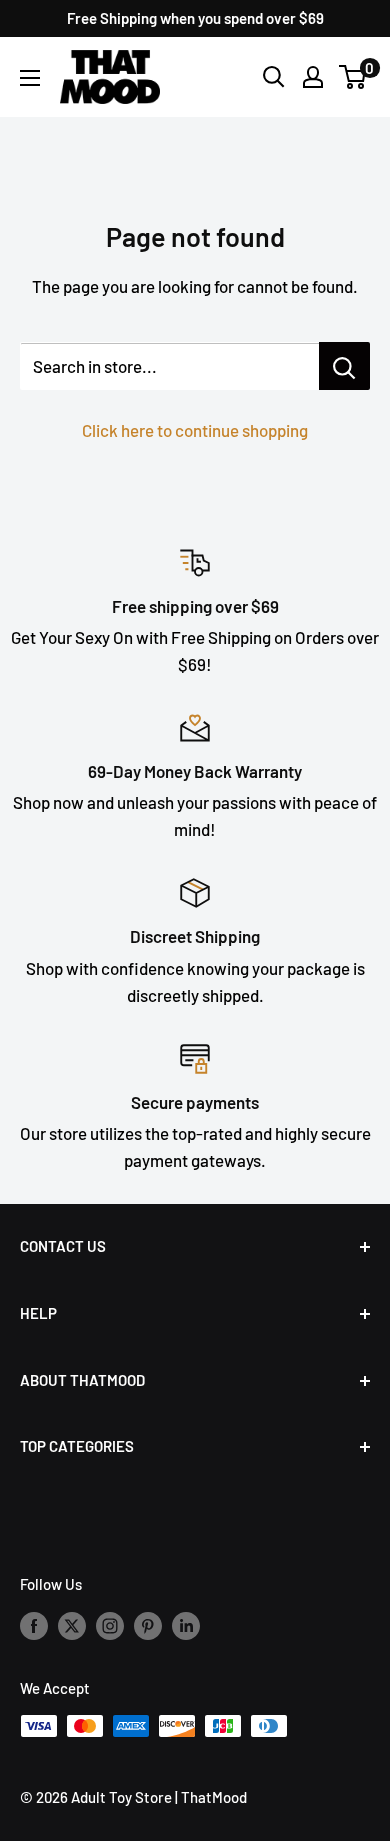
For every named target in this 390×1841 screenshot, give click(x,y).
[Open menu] (30, 78)
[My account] (313, 77)
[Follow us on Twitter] (72, 1625)
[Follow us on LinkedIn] (186, 1625)
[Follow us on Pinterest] (148, 1625)
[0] (353, 77)
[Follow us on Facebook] (34, 1625)
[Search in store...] (344, 366)
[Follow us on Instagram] (110, 1625)
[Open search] (274, 77)
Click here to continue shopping (195, 430)
